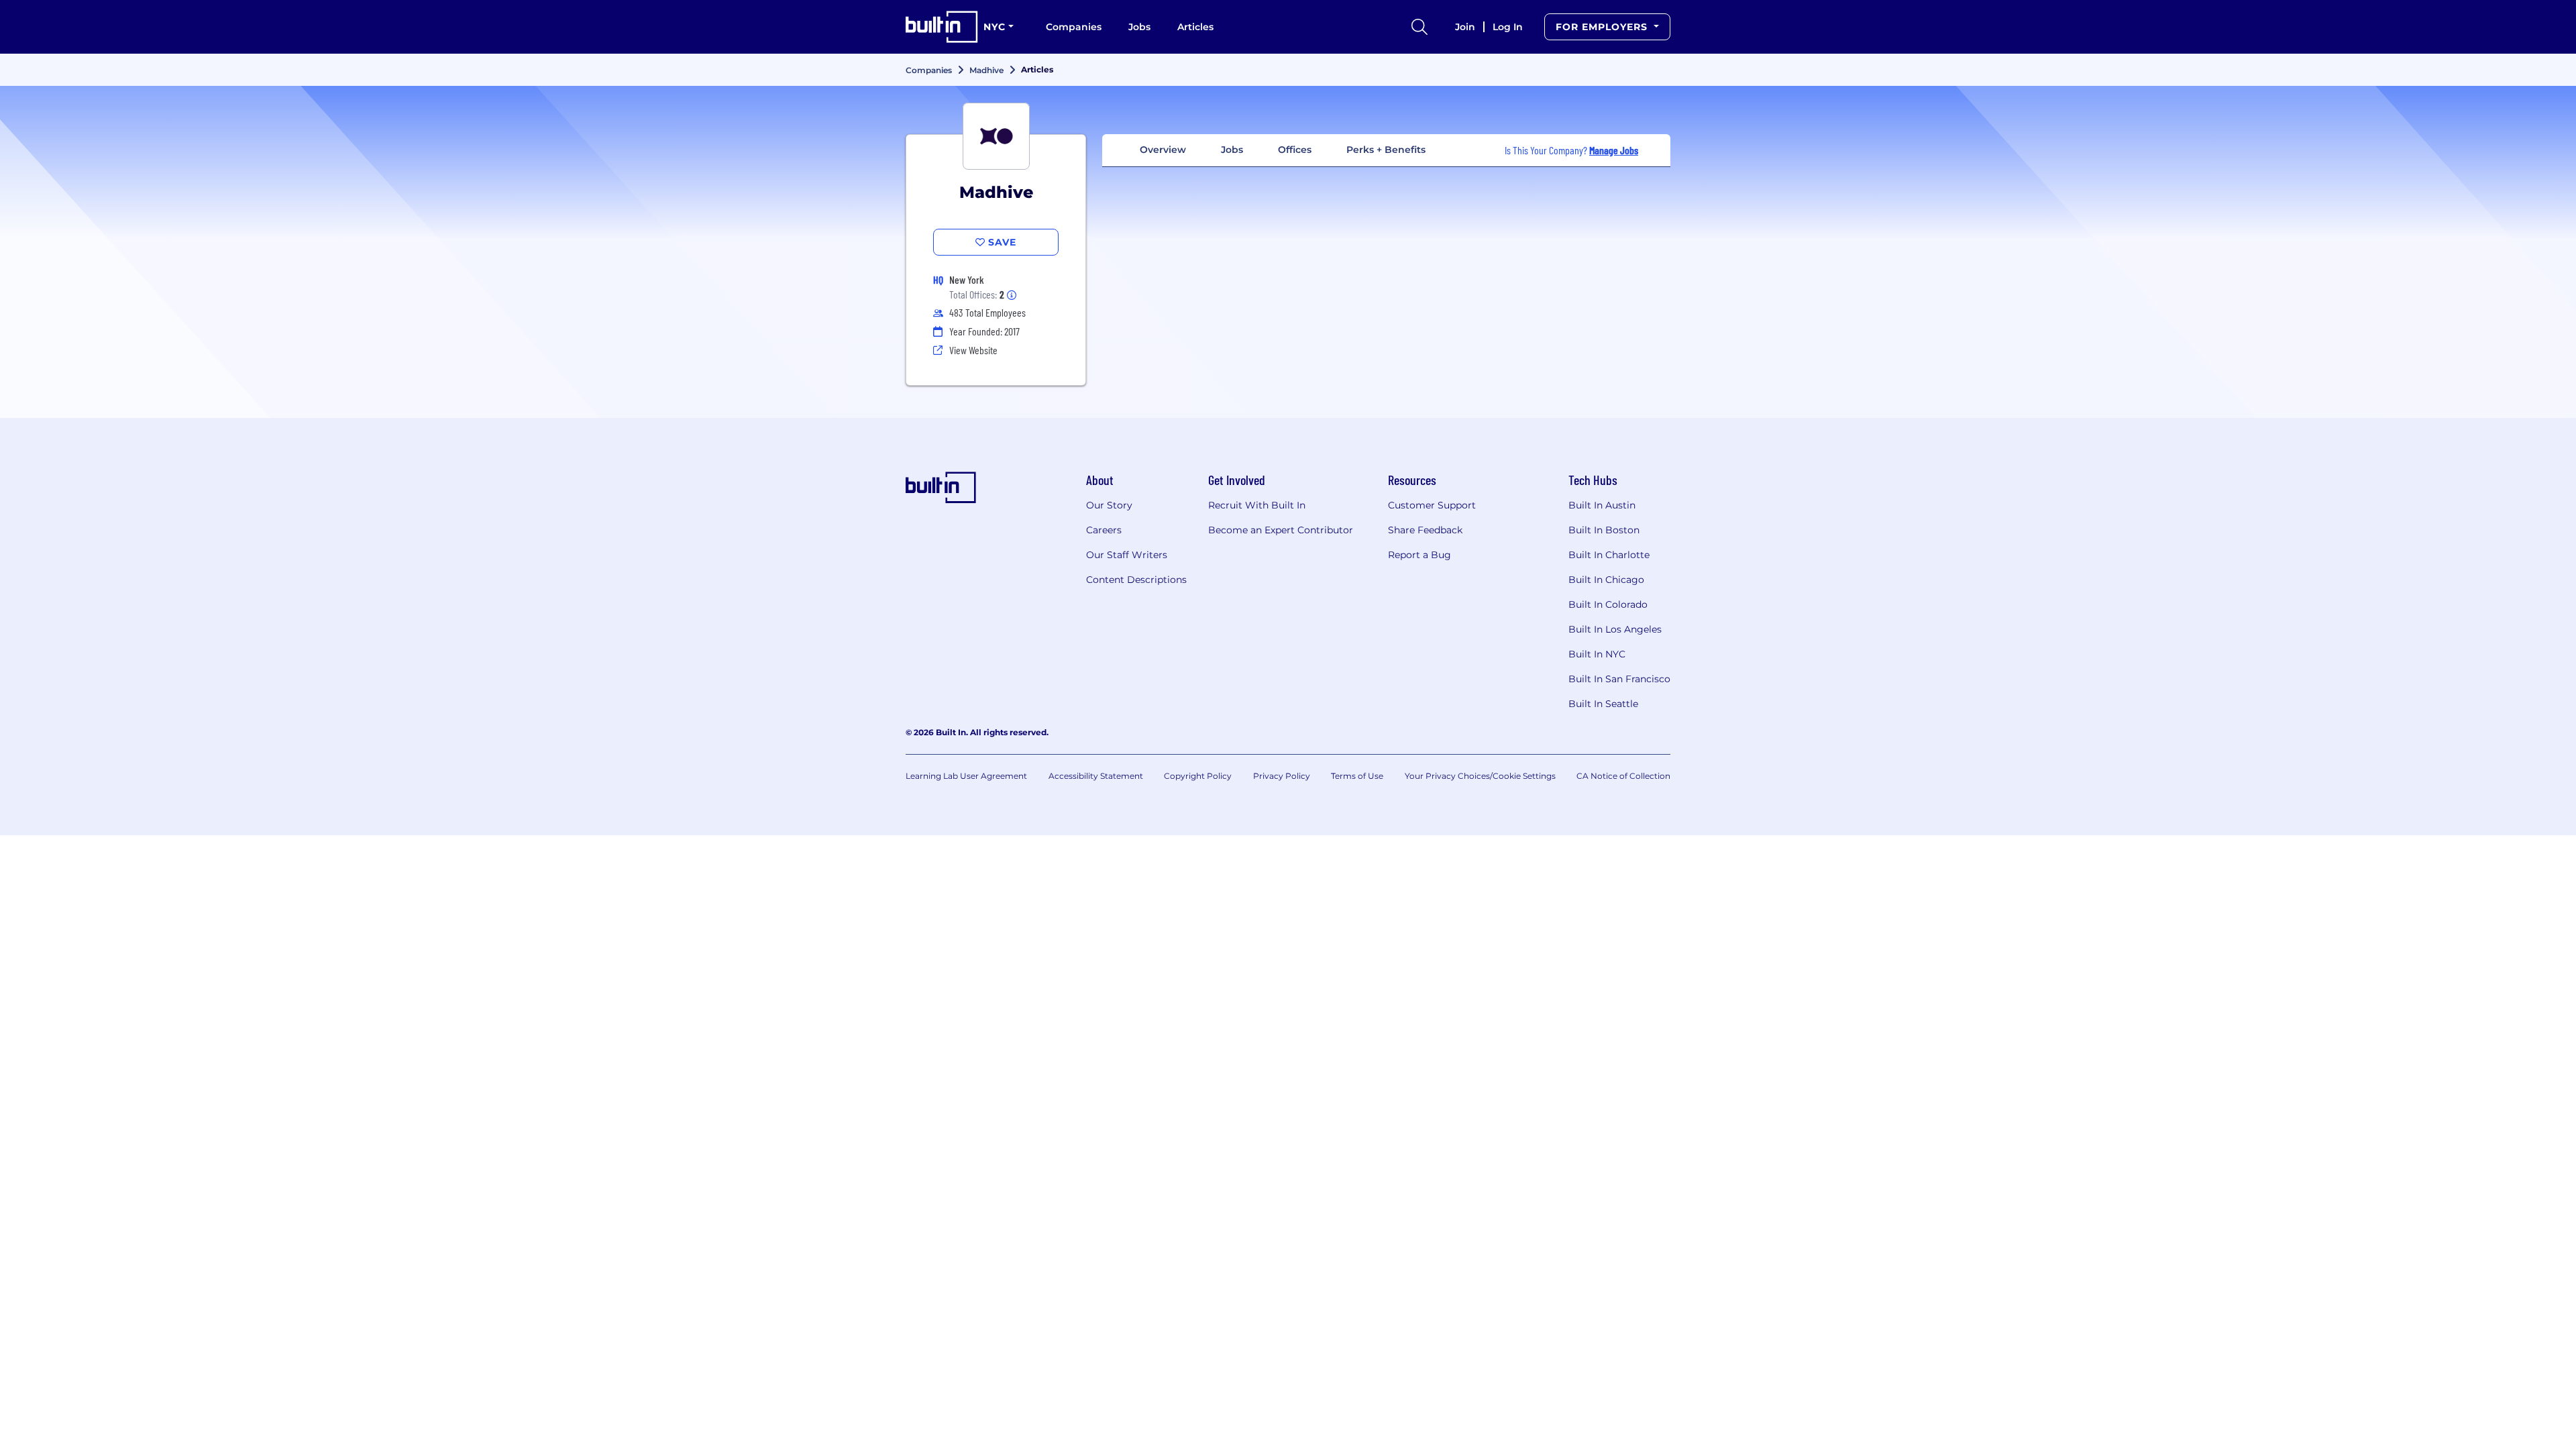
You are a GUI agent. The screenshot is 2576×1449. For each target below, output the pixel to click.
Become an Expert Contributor (1281, 530)
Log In (1508, 27)
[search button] (1419, 27)
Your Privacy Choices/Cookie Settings (1480, 776)
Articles (1195, 27)
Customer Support (1432, 505)
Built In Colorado (1608, 604)
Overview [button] (1163, 150)
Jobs (1139, 27)
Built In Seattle (1603, 704)
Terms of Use (1357, 776)
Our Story (1109, 505)
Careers (1104, 530)
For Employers (1603, 27)
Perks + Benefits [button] (1386, 150)
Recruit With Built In (1257, 505)
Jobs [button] (1232, 150)
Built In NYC (1597, 654)
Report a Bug (1419, 555)
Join (1465, 27)
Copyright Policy (1198, 776)
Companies (1074, 27)
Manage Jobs (1614, 150)
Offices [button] (1295, 150)
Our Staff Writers (1127, 555)
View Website (973, 350)
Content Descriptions (1136, 580)
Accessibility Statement (1096, 776)
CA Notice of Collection (1623, 776)
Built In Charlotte (1609, 555)
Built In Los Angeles (1615, 629)
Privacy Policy (1282, 776)
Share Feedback (1425, 530)
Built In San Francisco (1619, 679)
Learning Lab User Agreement (966, 776)
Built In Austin (1602, 505)
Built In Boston (1604, 530)
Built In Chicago (1606, 580)
